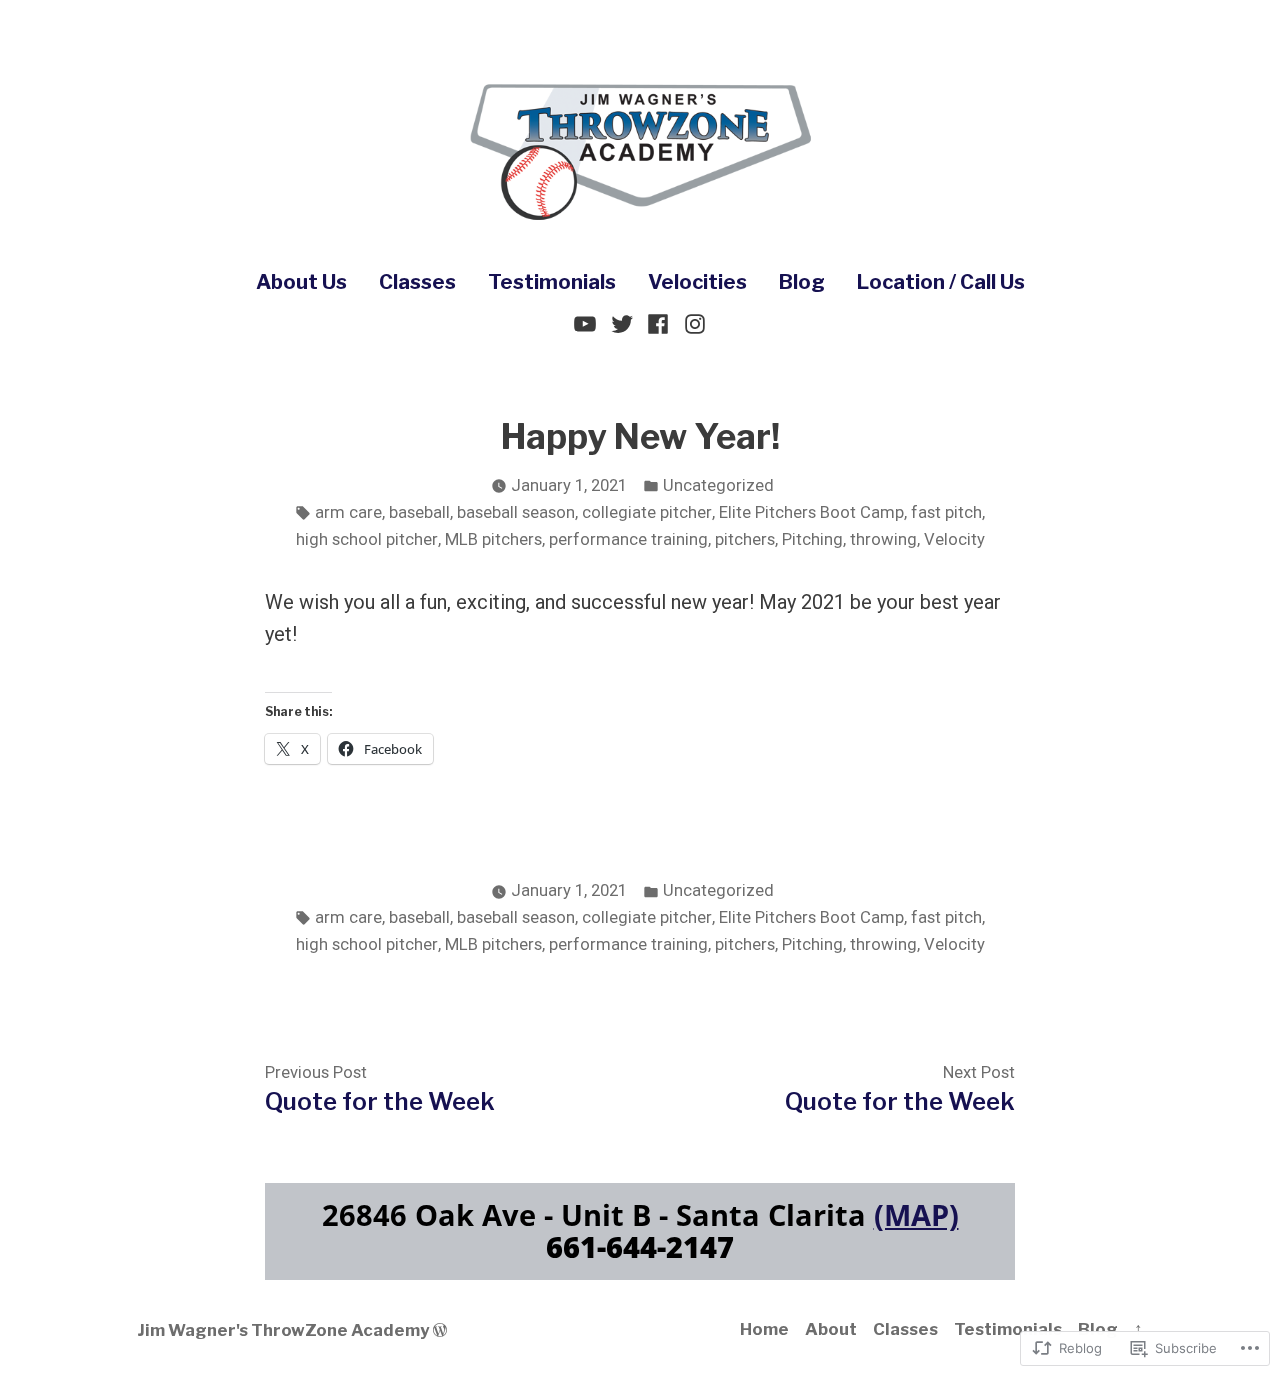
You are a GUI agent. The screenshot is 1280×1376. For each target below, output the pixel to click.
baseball (419, 512)
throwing (883, 539)
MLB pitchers (493, 539)
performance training (628, 539)
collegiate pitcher (647, 512)
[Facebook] (658, 322)
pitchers (745, 539)
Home (764, 1329)
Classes (417, 282)
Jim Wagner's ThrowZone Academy (283, 1330)
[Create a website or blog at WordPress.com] (440, 1330)
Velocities (697, 282)
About (831, 1329)
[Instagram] (692, 322)
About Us (301, 282)
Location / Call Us (941, 282)
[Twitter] (621, 322)
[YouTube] (587, 322)
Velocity (954, 539)
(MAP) (916, 1214)
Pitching (812, 539)
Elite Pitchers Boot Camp (811, 512)
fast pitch (946, 512)
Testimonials (552, 282)
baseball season (516, 512)
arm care (348, 512)
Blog (802, 282)
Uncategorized (718, 485)
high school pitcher (367, 539)
